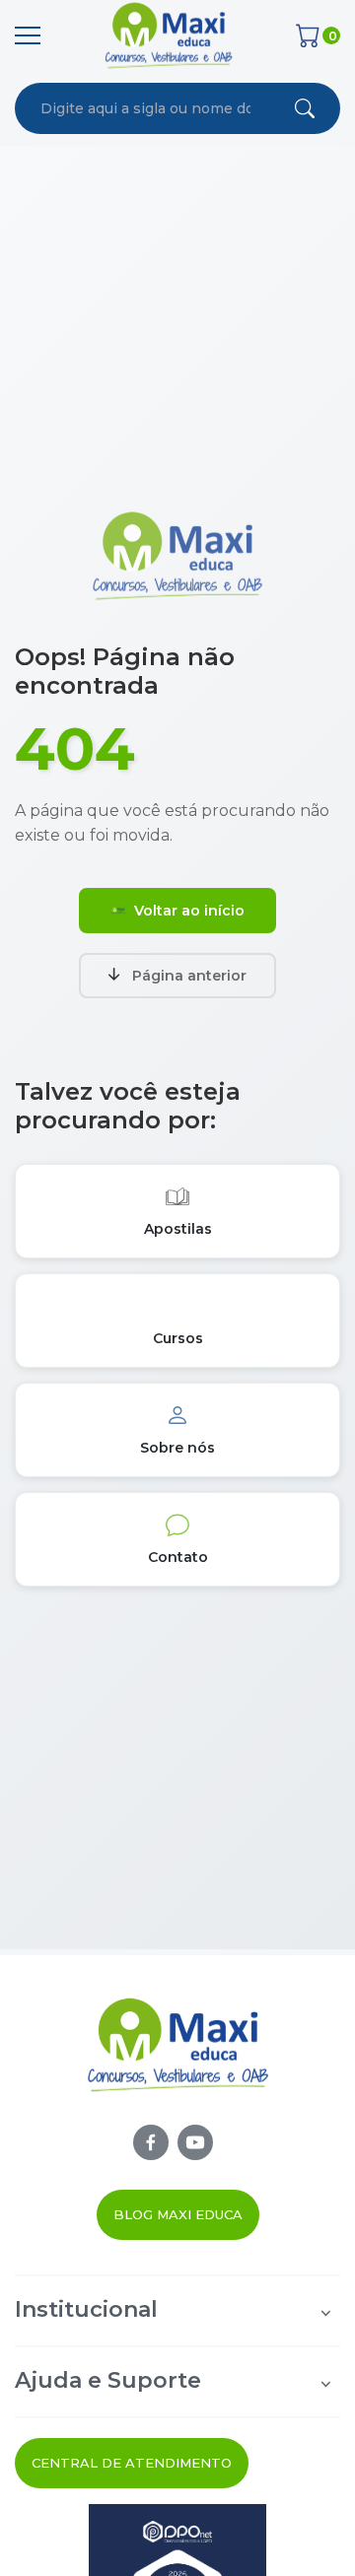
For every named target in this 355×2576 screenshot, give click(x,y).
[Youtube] (195, 2142)
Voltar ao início (189, 911)
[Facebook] (151, 2142)
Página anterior (189, 976)
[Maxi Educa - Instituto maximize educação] (178, 2060)
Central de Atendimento (132, 2463)
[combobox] (145, 108)
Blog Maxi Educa (178, 2214)
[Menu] (28, 35)
